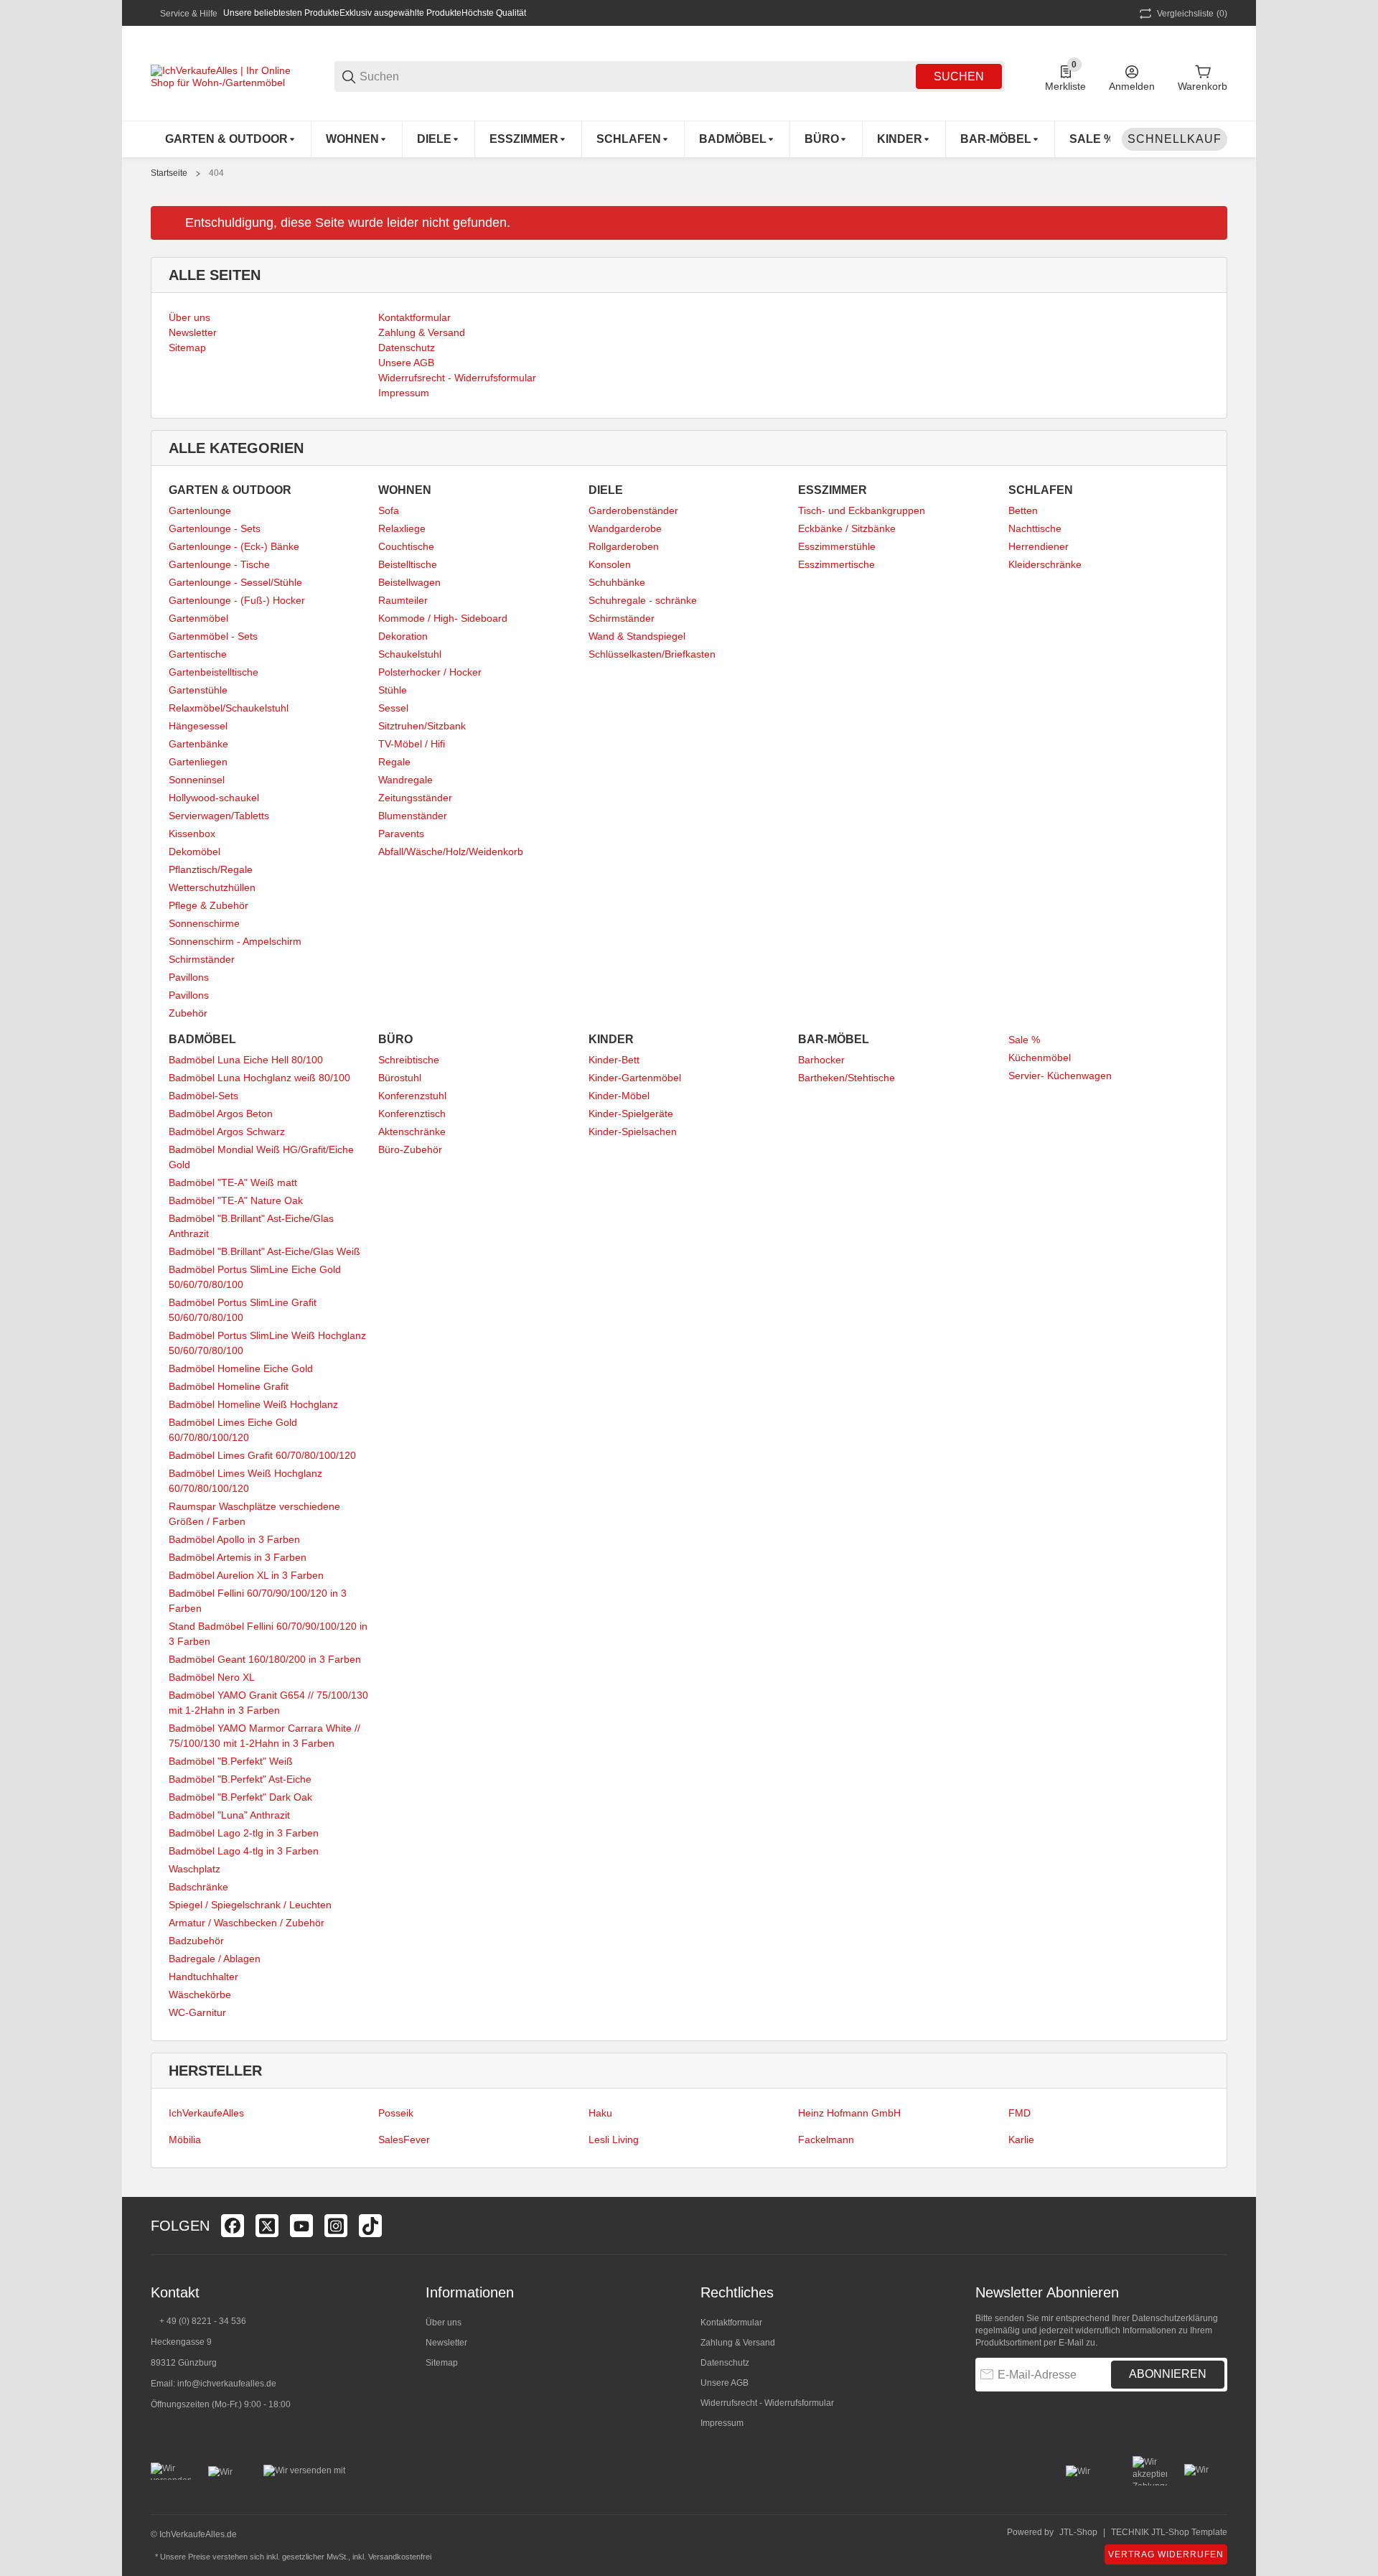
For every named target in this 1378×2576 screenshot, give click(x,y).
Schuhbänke (617, 582)
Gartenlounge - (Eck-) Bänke (234, 546)
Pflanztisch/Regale (211, 869)
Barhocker (821, 1060)
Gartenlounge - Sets (215, 528)
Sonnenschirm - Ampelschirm (235, 941)
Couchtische (406, 546)
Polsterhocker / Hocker (430, 672)
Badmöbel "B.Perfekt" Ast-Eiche (240, 1779)
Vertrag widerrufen (1166, 2554)
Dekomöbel (194, 851)
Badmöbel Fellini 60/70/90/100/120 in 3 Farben (258, 1601)
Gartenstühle (198, 690)
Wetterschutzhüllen (212, 887)
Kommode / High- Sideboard (443, 618)
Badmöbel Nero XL (212, 1677)
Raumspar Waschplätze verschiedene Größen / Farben (254, 1514)
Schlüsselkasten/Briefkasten (652, 654)
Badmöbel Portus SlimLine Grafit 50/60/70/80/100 (243, 1310)
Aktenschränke (412, 1131)
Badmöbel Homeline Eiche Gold (241, 1368)
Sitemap (442, 2363)
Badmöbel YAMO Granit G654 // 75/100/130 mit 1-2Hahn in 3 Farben (268, 1703)
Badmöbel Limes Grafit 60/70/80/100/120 (262, 1455)
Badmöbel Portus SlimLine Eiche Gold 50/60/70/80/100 (255, 1277)
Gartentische (198, 654)
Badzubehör (196, 1941)
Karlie (1021, 2139)
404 (216, 173)
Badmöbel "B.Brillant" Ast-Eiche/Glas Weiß (264, 1251)
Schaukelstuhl (410, 654)
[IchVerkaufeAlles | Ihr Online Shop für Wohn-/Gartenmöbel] (222, 75)
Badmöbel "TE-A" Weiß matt (233, 1182)
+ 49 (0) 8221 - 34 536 (203, 2321)
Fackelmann (826, 2139)
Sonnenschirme (204, 923)
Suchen (959, 76)
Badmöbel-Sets (203, 1096)
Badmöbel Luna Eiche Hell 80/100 (246, 1060)
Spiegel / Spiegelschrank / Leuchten (250, 1905)
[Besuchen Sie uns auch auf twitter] (267, 2226)
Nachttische (1035, 528)
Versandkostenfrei (400, 2557)
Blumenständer (413, 816)
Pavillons (189, 977)
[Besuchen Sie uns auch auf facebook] (233, 2226)
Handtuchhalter (203, 1977)
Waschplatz (194, 1869)
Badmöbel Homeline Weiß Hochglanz (253, 1404)
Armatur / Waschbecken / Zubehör (247, 1923)
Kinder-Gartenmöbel (635, 1078)
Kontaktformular (731, 2323)
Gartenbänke (198, 744)
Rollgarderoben (624, 546)
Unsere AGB (725, 2383)
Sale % (1024, 1040)
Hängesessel (198, 726)
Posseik (396, 2113)
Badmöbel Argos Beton (221, 1114)
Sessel (393, 708)
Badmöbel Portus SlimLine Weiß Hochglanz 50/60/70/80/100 (267, 1343)
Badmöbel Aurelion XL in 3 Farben (246, 1575)
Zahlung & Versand (738, 2343)
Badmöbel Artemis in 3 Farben (238, 1557)
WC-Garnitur (197, 2012)
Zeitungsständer (415, 798)
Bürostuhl (400, 1078)
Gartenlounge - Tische (219, 564)
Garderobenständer (633, 510)
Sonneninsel (197, 780)
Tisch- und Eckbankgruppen (862, 510)
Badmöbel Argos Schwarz (227, 1131)
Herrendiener (1039, 546)
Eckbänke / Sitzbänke (847, 528)
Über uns (444, 2323)
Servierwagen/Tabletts (219, 816)
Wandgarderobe (625, 528)
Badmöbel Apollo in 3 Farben (234, 1539)
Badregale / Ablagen (215, 1959)
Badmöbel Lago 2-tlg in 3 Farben (244, 1833)
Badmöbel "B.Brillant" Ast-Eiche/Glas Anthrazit (251, 1226)
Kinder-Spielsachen (633, 1131)
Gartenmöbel (198, 618)
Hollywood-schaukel (214, 798)
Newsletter (446, 2343)
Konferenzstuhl (412, 1096)
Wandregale (406, 780)
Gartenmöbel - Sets (213, 636)
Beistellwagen (409, 582)
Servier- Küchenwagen (1060, 1075)
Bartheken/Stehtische (847, 1078)
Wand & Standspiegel (637, 636)
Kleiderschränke (1045, 564)
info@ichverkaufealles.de (227, 2384)
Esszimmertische (836, 564)
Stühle (393, 690)
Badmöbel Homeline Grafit (229, 1386)
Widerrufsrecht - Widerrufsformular (767, 2403)
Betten (1023, 510)
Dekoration (403, 636)
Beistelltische (408, 564)
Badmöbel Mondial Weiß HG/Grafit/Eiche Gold (261, 1157)
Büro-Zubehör (410, 1149)
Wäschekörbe (200, 1994)
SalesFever (404, 2139)
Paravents (401, 834)
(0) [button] (1192, 14)
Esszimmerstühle (837, 546)
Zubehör (188, 1013)
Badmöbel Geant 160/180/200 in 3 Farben (265, 1659)
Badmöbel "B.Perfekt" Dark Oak (240, 1797)
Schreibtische (409, 1060)
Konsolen (610, 564)
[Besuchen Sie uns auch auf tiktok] (370, 2226)
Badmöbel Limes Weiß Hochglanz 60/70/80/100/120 (245, 1481)
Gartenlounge (200, 510)
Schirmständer (202, 959)
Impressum (722, 2423)
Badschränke (198, 1887)
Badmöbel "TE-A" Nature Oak (236, 1200)
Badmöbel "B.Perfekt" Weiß (231, 1761)
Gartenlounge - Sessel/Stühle (235, 582)
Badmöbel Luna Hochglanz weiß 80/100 (259, 1078)
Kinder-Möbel (619, 1096)
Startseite (169, 173)
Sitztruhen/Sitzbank (422, 726)
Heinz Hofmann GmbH (849, 2113)
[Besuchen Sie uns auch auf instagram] (336, 2226)
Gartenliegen (198, 762)
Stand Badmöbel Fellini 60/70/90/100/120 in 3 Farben (268, 1634)
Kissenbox (192, 834)
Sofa (389, 510)
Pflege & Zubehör (208, 905)
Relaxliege (402, 528)
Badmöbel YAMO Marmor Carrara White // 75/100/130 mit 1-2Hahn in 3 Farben (264, 1736)
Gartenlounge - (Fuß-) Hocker (237, 600)
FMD (1020, 2113)
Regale (394, 762)
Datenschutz (725, 2363)
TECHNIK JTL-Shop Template (1169, 2532)
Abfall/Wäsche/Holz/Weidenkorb (451, 851)
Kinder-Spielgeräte (631, 1114)
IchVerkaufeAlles (206, 2113)
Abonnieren (1168, 2374)
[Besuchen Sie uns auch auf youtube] (301, 2226)
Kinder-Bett (614, 1060)
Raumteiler (403, 600)
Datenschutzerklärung (1175, 2318)
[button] (1216, 2226)
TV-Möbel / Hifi (412, 744)
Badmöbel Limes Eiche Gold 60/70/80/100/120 (233, 1430)
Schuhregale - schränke (643, 600)
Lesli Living (614, 2139)
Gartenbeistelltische (214, 672)
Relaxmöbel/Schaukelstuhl (229, 708)
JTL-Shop (1078, 2532)
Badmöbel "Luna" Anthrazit (229, 1815)
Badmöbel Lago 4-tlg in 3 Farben (244, 1851)
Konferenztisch (412, 1114)
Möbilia (185, 2139)
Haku (600, 2113)
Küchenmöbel (1040, 1058)
